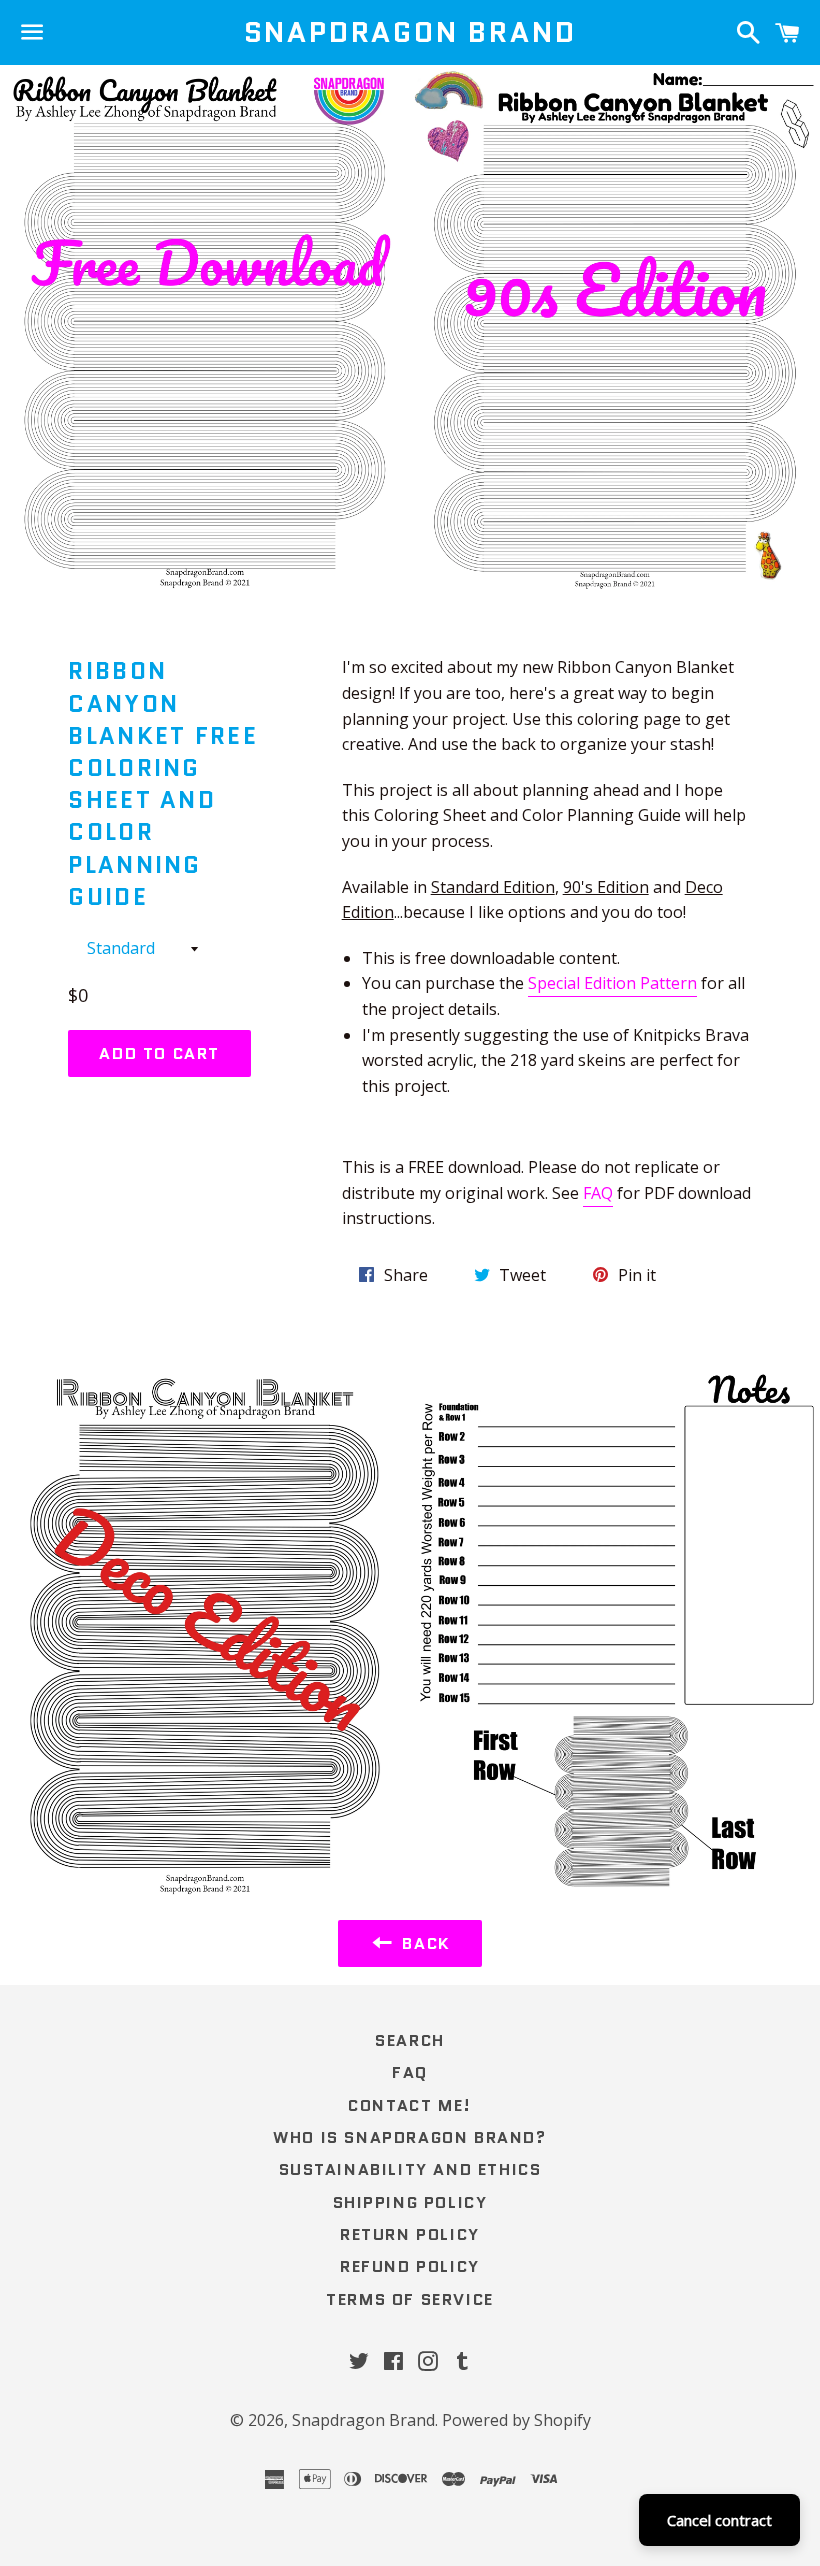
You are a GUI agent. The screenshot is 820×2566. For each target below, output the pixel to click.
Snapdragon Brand (410, 32)
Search (410, 2040)
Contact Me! (410, 2105)
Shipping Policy (410, 2202)
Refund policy (410, 2266)
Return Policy (410, 2234)
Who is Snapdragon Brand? (409, 2137)
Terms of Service (410, 2299)
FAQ (598, 1193)
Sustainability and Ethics (410, 2169)
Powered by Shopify (516, 2420)
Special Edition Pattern (612, 983)
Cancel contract (719, 2520)
